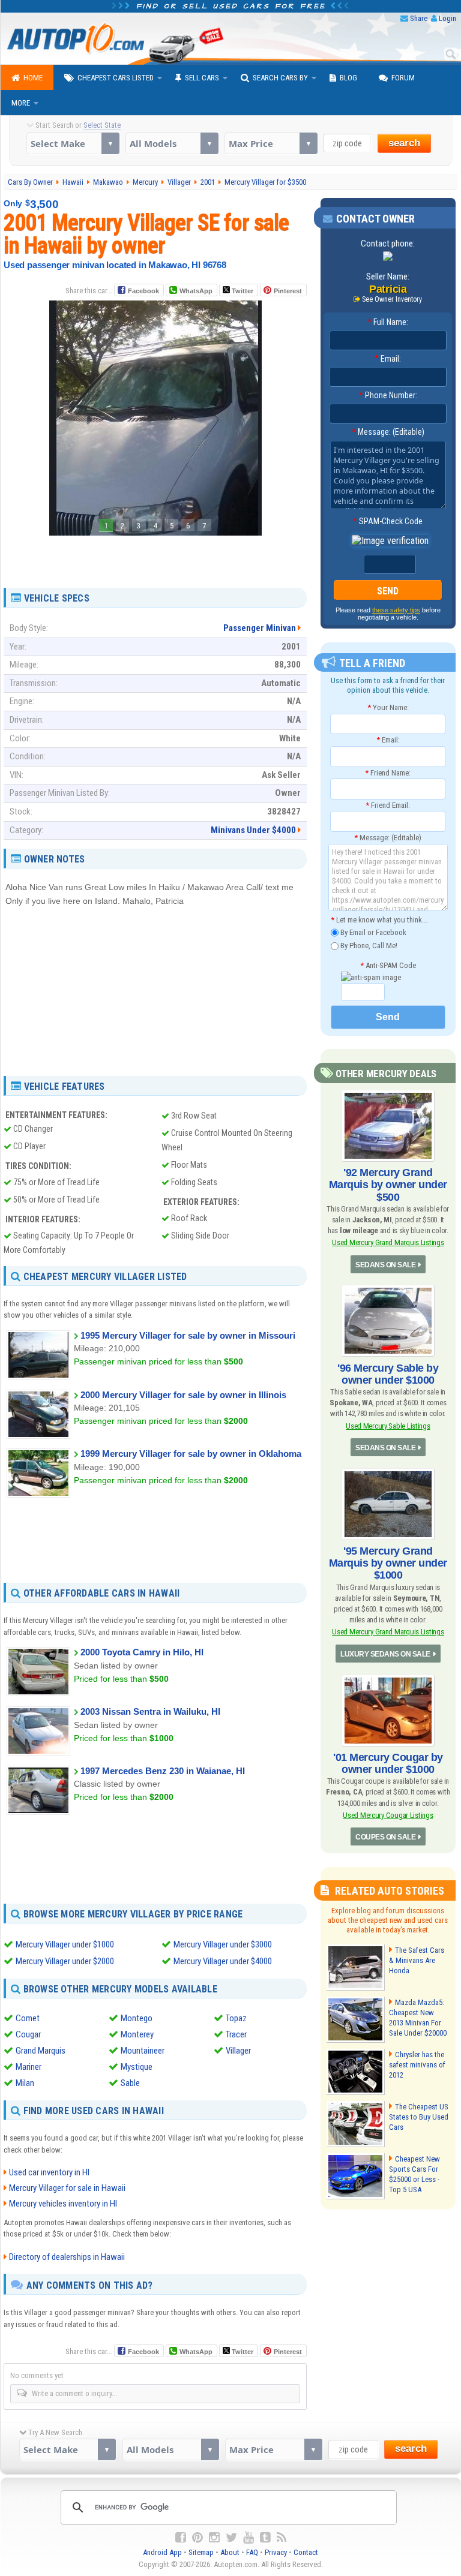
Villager (238, 2051)
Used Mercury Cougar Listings (388, 1815)
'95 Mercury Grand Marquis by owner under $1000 (388, 1563)
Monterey (137, 2034)
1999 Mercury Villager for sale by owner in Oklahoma (191, 1454)
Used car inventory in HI (49, 2172)
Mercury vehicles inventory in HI (63, 2204)
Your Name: (388, 707)
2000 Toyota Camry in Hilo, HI (142, 1652)
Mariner (29, 2067)
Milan (25, 2083)
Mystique (137, 2067)
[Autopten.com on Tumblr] (265, 2538)
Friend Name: (388, 773)
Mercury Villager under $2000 (65, 1961)
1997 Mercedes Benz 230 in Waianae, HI (163, 1771)
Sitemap (201, 2552)
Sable (130, 2083)
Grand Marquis (41, 2051)
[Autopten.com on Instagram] (214, 2538)
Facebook (143, 291)
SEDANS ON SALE (385, 1265)
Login (447, 18)
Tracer (236, 2034)
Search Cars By (280, 78)
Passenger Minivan (260, 628)
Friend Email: (388, 805)
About (230, 2552)
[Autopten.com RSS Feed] (282, 2538)
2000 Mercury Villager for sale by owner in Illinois (183, 1395)
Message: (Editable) (388, 432)
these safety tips (396, 610)
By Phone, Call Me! (368, 946)
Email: (388, 359)
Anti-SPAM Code (388, 965)
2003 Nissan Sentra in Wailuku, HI (150, 1711)
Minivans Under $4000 (253, 830)
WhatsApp (196, 291)
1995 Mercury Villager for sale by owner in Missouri (188, 1335)
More (21, 103)
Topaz (236, 2018)
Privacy (276, 2552)
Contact (306, 2552)
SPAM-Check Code (388, 521)
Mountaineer (143, 2051)
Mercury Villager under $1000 (65, 1944)
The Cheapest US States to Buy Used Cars (419, 2117)
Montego (137, 2018)
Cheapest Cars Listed (116, 78)
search (404, 143)
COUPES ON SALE (385, 1837)
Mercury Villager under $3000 (223, 1944)
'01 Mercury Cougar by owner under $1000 (388, 1763)
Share (419, 18)
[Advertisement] (155, 557)
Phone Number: (388, 395)
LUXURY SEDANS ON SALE (385, 1654)
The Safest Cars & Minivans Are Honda (417, 1960)
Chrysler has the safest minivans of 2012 (417, 2065)
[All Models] (172, 143)
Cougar (28, 2034)
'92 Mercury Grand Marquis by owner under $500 (388, 1185)
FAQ (252, 2552)
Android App (162, 2552)
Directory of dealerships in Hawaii (67, 2257)
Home (33, 78)
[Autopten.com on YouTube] (249, 2538)
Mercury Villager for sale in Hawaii (67, 2188)
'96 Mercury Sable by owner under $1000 (388, 1374)
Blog (348, 78)
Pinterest (288, 291)
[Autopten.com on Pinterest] (197, 2538)
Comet (28, 2018)
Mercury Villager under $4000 (223, 1961)
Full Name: (388, 322)
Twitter (242, 291)
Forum (403, 78)
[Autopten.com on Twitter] (231, 2538)
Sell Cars (202, 78)
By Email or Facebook (372, 932)
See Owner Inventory (392, 299)
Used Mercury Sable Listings (388, 1426)
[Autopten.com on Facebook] (181, 2538)
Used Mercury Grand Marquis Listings (388, 1242)
